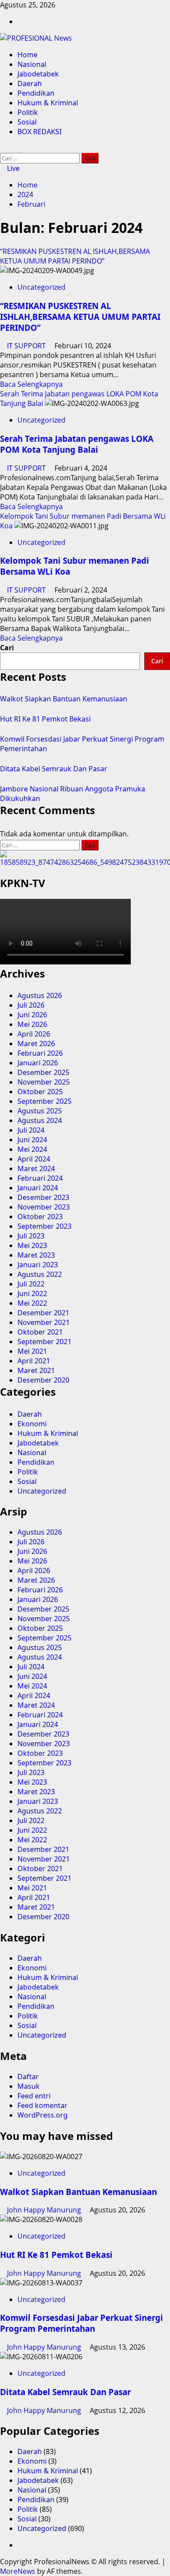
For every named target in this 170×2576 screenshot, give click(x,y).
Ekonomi (32, 1424)
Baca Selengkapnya (31, 384)
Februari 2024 (40, 1178)
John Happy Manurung (45, 2210)
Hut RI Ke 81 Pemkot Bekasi (45, 719)
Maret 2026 (36, 1044)
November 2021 (44, 1322)
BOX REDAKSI (39, 132)
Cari (7, 648)
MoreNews (18, 2571)
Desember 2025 (43, 1072)
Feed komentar (42, 2105)
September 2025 (44, 1101)
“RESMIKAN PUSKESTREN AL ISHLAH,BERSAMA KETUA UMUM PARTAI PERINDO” (75, 256)
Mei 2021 (32, 1351)
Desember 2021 (43, 1313)
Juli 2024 (31, 1130)
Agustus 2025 (40, 1111)
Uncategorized (41, 287)
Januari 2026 (38, 1063)
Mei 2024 (32, 1149)
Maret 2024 (36, 1168)
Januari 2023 (38, 1265)
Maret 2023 (36, 1255)
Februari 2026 (40, 1053)
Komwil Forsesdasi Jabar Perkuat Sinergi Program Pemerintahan (82, 2323)
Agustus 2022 (40, 1274)
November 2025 (44, 1082)
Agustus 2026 (40, 995)
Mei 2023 (32, 1245)
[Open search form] (3, 148)
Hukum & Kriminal (48, 103)
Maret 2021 (36, 1370)
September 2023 (44, 1226)
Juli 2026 (31, 1005)
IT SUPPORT (27, 346)
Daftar (28, 2077)
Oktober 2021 (40, 1332)
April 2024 (34, 1159)
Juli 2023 (31, 1236)
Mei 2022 (32, 1303)
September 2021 (44, 1342)
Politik (28, 112)
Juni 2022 (32, 1293)
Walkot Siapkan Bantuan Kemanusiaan (64, 699)
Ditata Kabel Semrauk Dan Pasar (54, 769)
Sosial (27, 122)
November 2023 (44, 1207)
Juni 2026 (32, 1015)
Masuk (29, 2086)
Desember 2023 (43, 1197)
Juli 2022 (31, 1284)
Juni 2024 (32, 1140)
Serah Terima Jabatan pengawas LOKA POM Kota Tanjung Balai (77, 444)
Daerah (30, 83)
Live (12, 168)
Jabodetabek (38, 74)
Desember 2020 (43, 1380)
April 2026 (34, 1034)
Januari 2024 (38, 1188)
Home (27, 55)
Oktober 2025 (40, 1092)
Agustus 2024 (40, 1120)
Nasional (32, 64)
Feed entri (34, 2096)
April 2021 (34, 1361)
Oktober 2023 (40, 1217)
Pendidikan (36, 93)
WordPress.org (42, 2115)
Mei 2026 (32, 1024)
